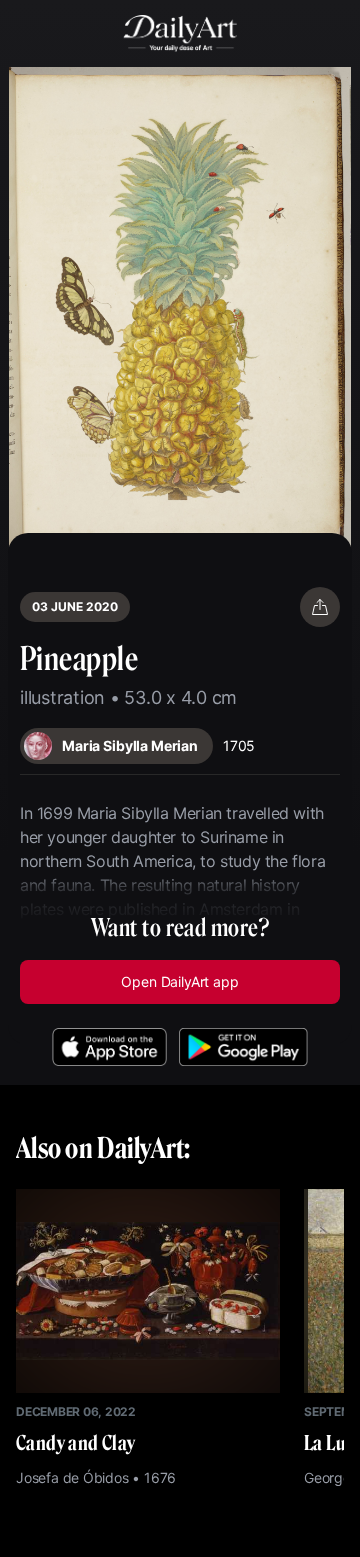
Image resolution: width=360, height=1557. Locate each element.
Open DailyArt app (179, 981)
